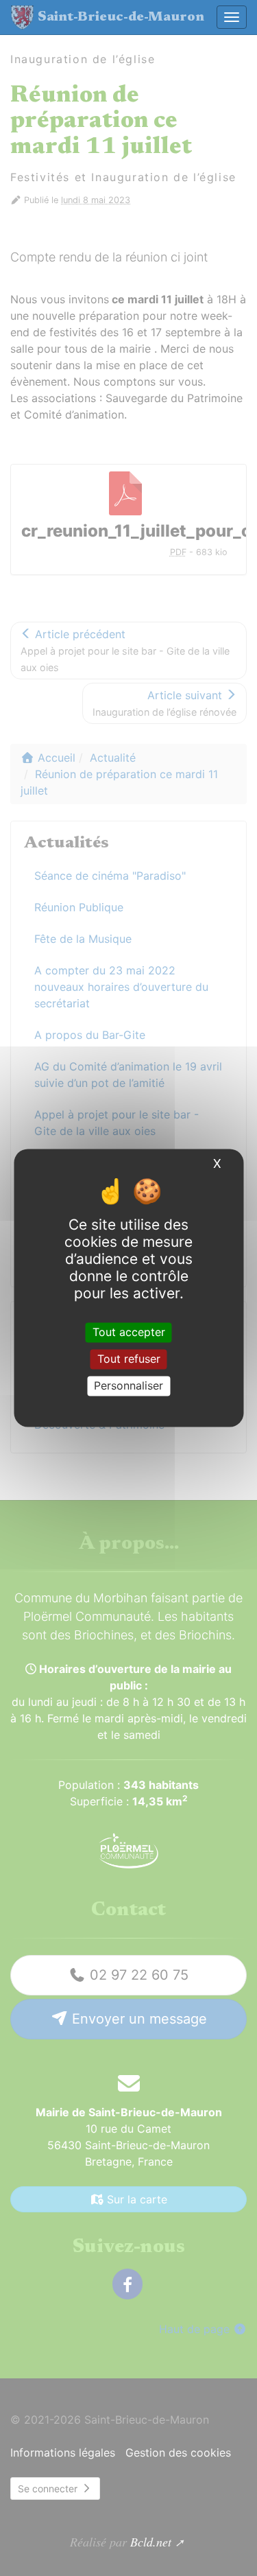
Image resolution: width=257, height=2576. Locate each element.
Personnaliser (128, 1385)
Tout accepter (129, 1332)
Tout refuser (129, 1359)
